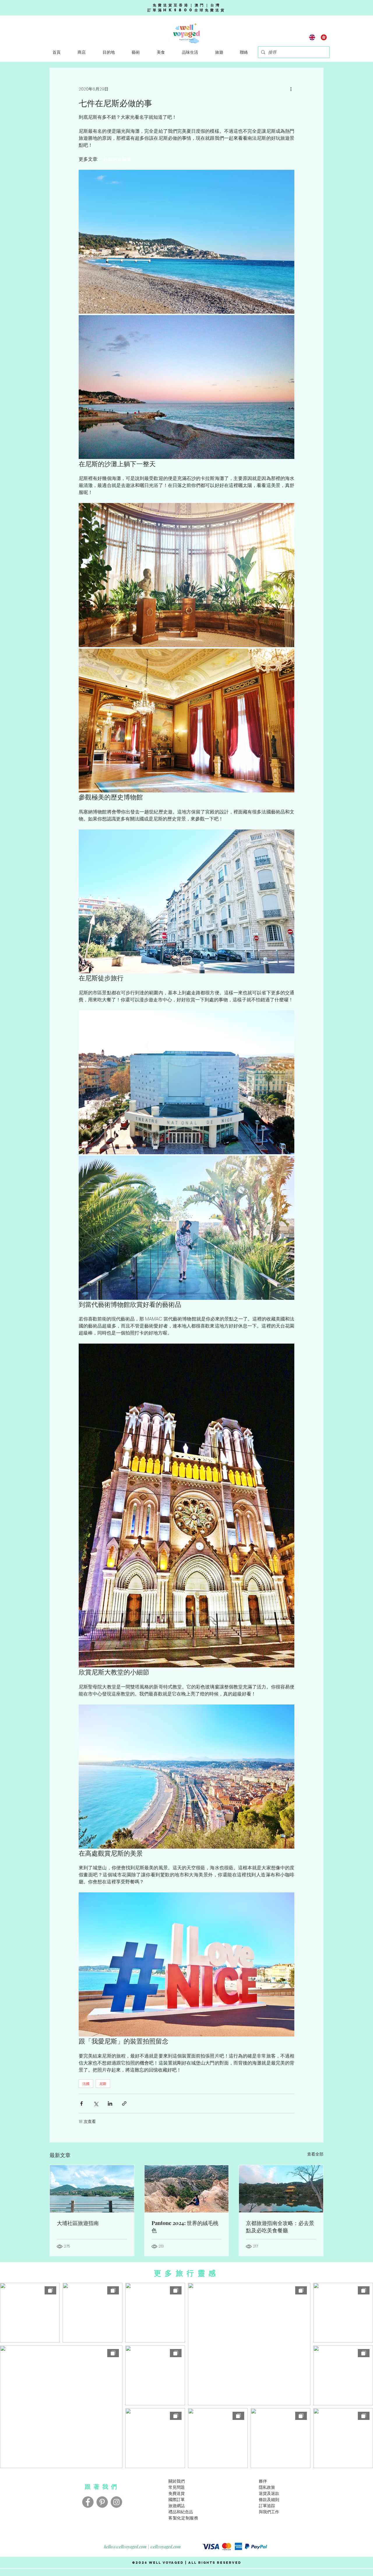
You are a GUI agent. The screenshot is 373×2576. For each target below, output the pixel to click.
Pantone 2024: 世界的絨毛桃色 (185, 2227)
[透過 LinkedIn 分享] (110, 2103)
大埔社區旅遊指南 (78, 2223)
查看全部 (315, 2154)
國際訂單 (177, 2499)
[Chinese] (324, 37)
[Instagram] (116, 2502)
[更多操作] (291, 89)
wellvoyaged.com (166, 2547)
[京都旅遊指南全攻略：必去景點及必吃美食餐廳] (281, 2189)
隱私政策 (267, 2487)
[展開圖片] (186, 242)
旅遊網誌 (177, 2506)
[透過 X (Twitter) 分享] (96, 2103)
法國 (86, 2084)
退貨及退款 (269, 2493)
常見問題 (177, 2487)
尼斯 (103, 2084)
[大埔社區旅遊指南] (92, 2189)
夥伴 (263, 2481)
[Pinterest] (102, 2502)
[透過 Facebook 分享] (81, 2103)
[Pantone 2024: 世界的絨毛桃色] (187, 2189)
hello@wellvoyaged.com (125, 2547)
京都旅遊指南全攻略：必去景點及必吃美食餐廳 (280, 2227)
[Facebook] (88, 2502)
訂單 (263, 2506)
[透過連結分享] (124, 2103)
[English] (312, 37)
